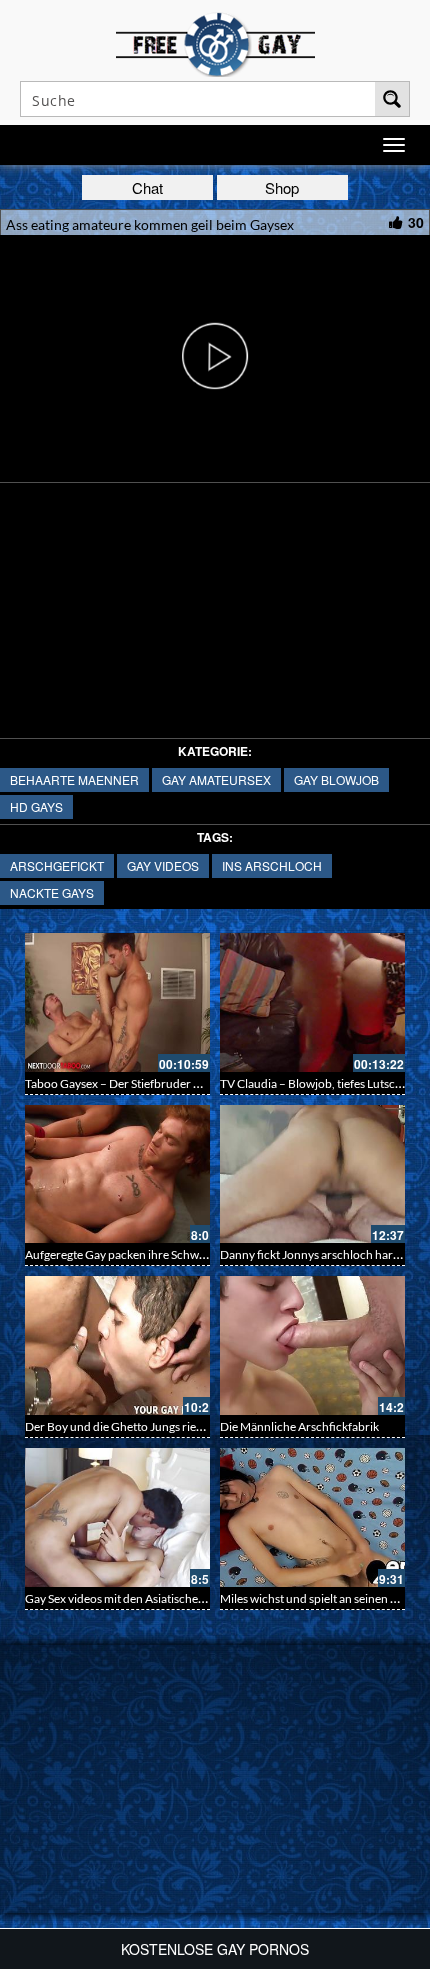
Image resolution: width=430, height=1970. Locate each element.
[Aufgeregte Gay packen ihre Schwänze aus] (117, 1174)
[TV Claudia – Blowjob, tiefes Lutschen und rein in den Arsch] (312, 1002)
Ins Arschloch (272, 865)
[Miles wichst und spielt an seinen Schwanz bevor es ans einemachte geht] (312, 1517)
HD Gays (36, 806)
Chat (147, 187)
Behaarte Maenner (74, 779)
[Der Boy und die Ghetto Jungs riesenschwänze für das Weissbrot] (117, 1345)
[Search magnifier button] (392, 99)
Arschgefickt (57, 865)
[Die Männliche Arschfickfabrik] (312, 1345)
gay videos (163, 865)
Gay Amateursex (216, 779)
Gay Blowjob (336, 779)
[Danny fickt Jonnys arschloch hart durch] (312, 1174)
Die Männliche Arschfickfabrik (299, 1426)
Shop (282, 187)
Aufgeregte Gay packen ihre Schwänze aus (134, 1254)
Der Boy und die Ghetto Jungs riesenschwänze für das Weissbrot (192, 1426)
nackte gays (52, 892)
